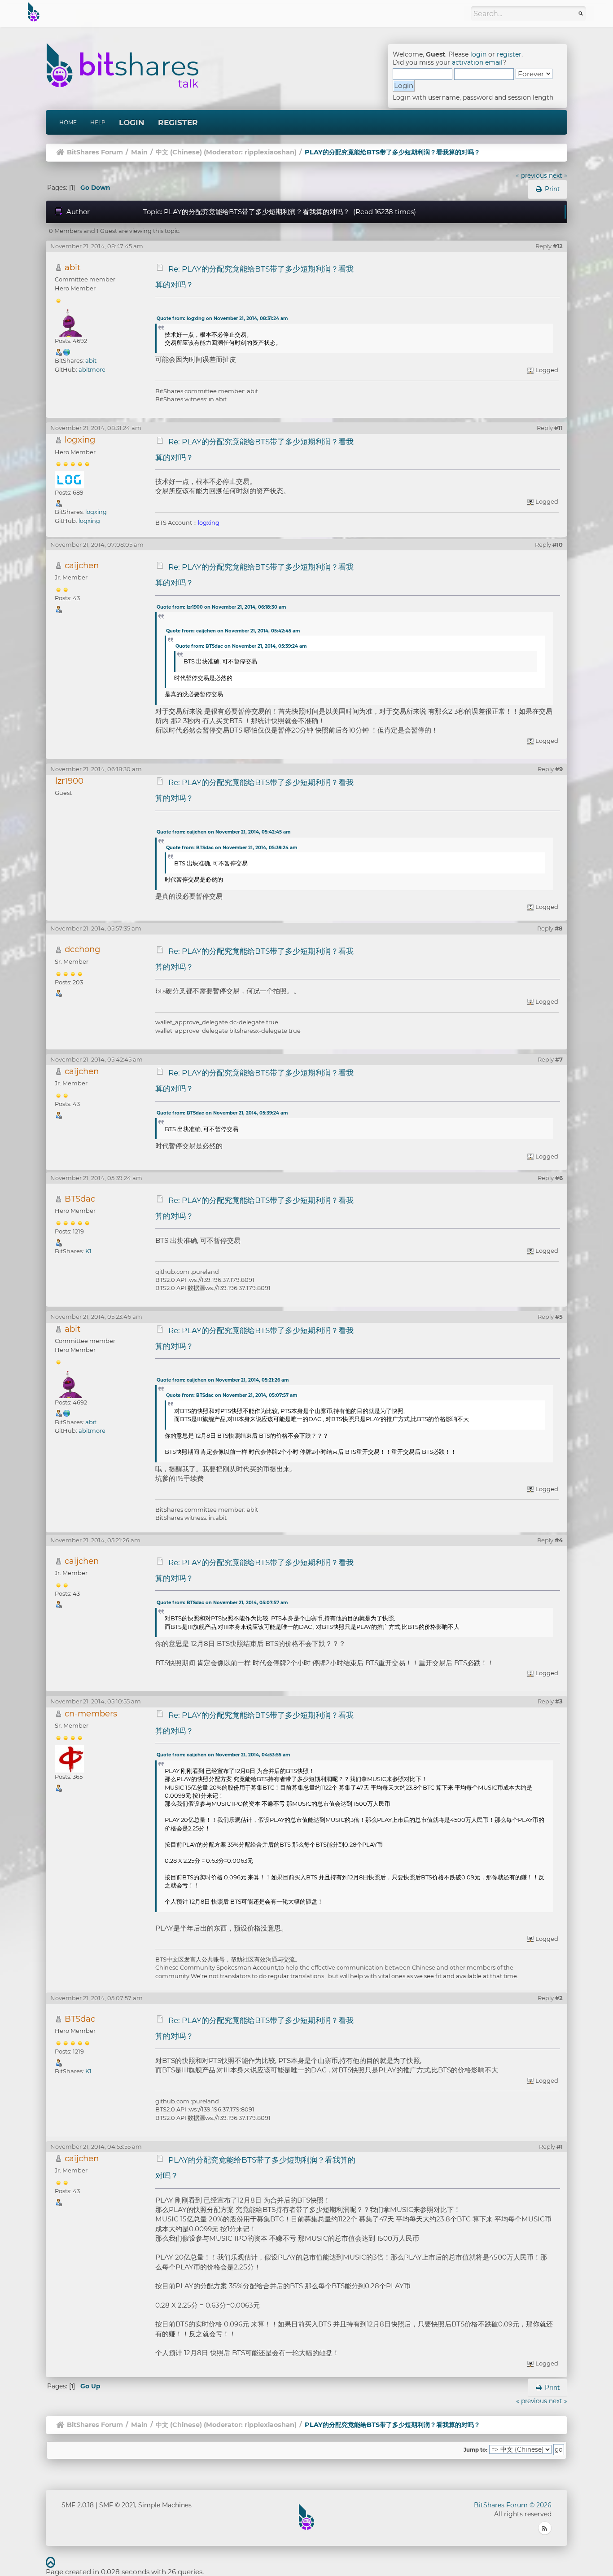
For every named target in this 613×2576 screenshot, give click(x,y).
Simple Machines (165, 2505)
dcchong (83, 949)
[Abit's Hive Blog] (67, 351)
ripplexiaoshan (269, 152)
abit (72, 267)
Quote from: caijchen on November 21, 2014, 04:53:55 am (223, 1755)
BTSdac (80, 1199)
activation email (477, 62)
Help (98, 122)
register (509, 54)
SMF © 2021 (117, 2505)
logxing (80, 440)
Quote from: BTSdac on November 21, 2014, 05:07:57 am (232, 1395)
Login (132, 123)
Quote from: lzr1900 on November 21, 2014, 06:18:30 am (221, 607)
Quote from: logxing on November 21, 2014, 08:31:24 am (222, 318)
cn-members (91, 1714)
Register (178, 123)
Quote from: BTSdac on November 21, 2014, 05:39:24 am (241, 646)
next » (558, 176)
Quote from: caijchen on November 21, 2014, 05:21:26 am (223, 1380)
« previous (532, 176)
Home (68, 122)
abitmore (92, 369)
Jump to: (475, 2450)
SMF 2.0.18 (78, 2505)
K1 (88, 1251)
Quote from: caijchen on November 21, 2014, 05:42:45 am (233, 631)
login (478, 54)
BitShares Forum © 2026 (513, 2505)
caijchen (82, 565)
